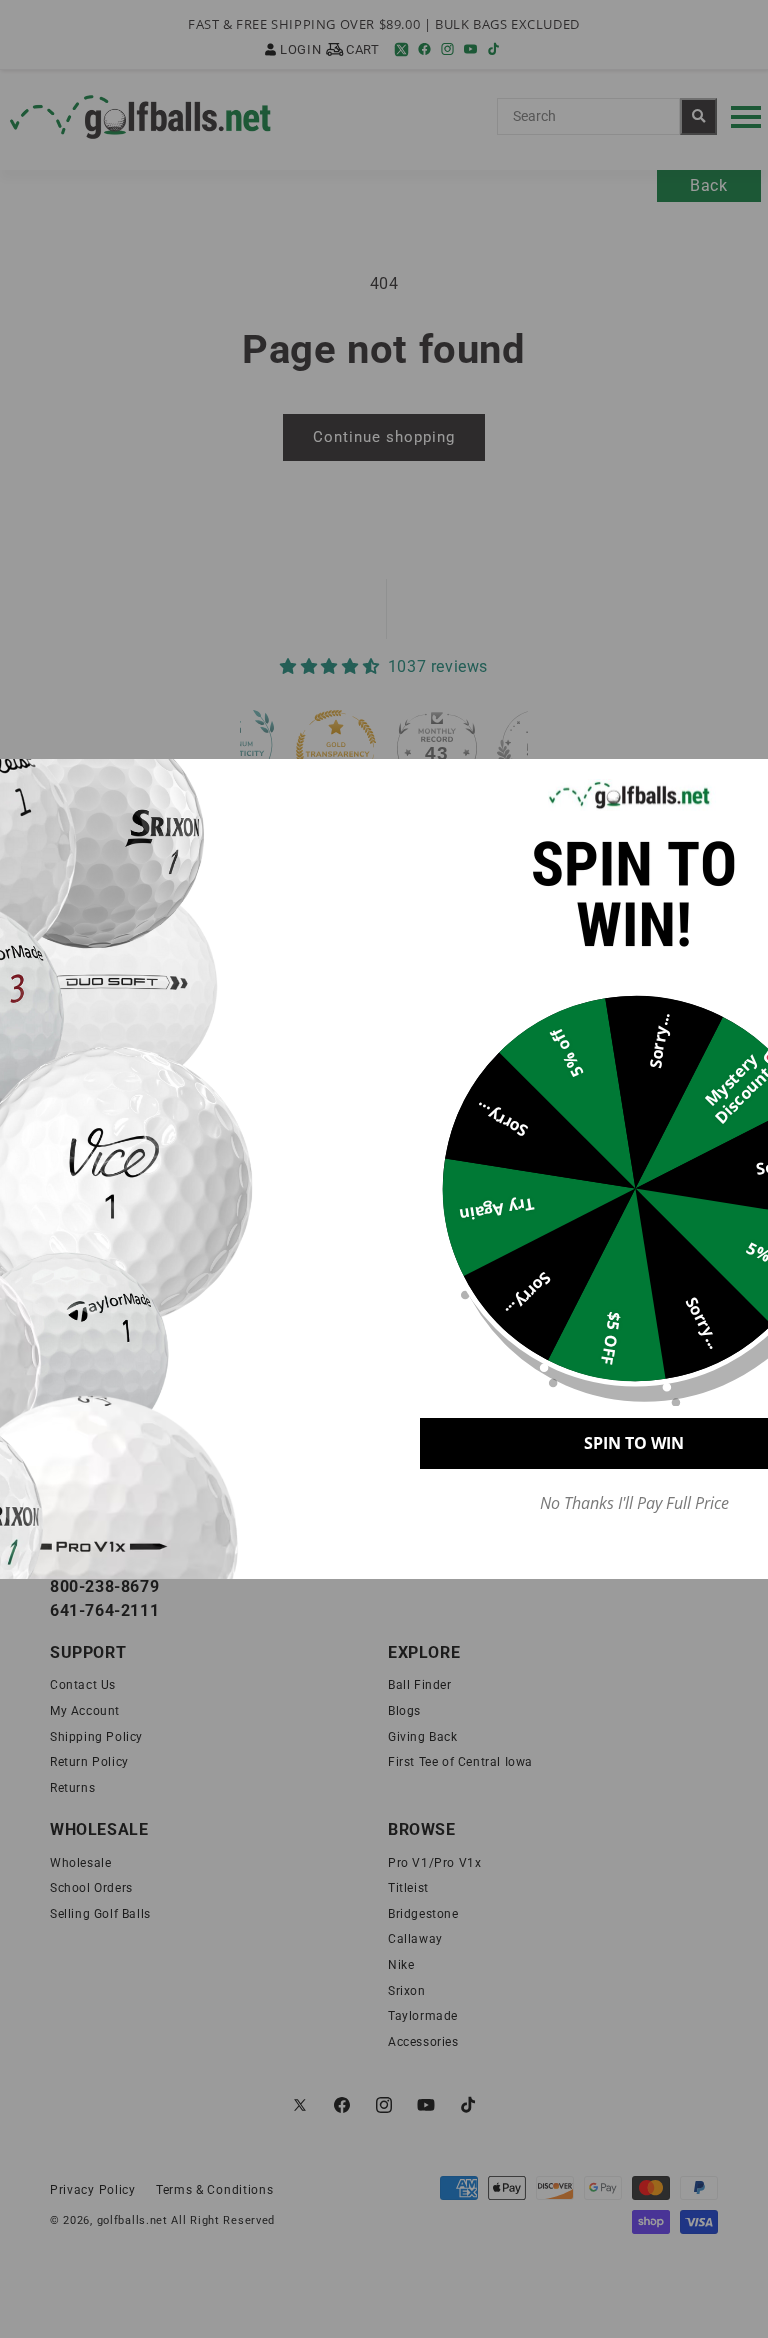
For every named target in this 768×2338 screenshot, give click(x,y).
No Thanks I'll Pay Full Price (634, 1503)
